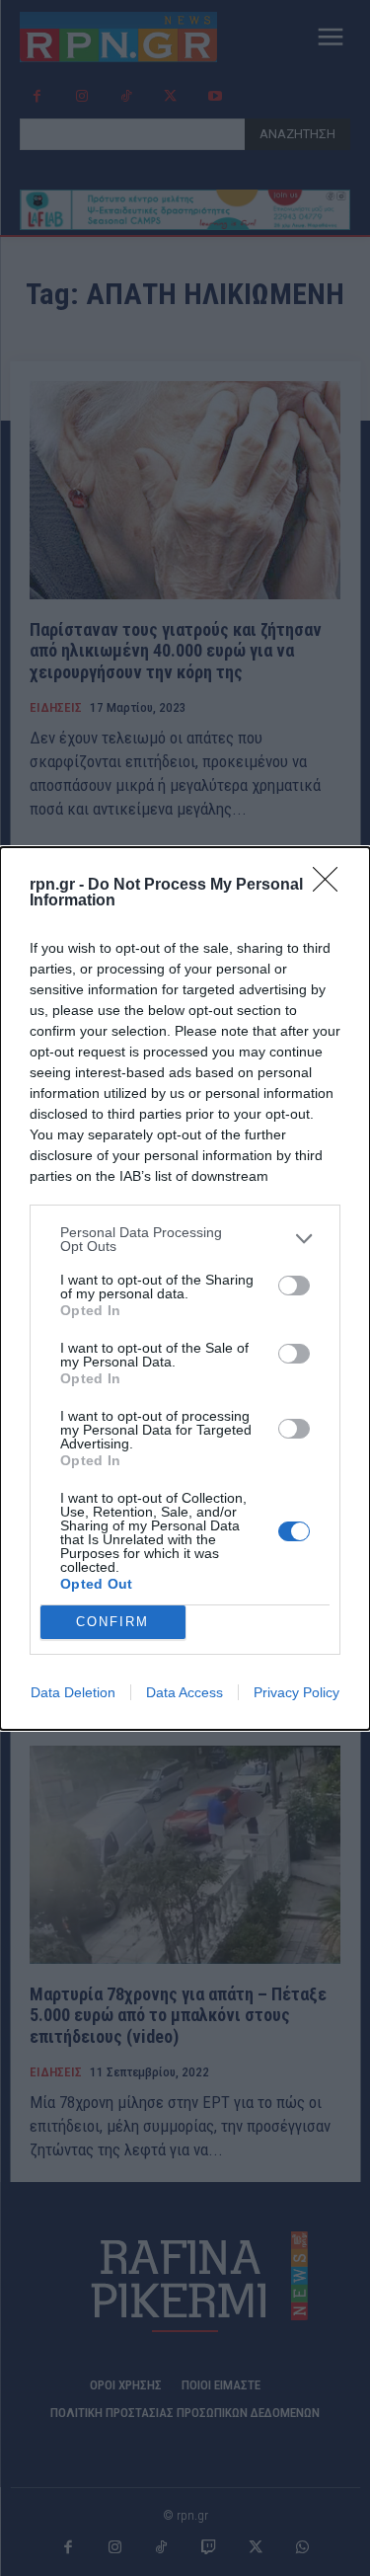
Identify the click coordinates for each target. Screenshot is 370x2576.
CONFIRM (112, 1622)
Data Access (185, 1692)
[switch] (294, 1286)
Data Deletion (73, 1692)
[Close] (332, 886)
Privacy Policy (296, 1692)
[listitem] (185, 1239)
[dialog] (185, 1288)
